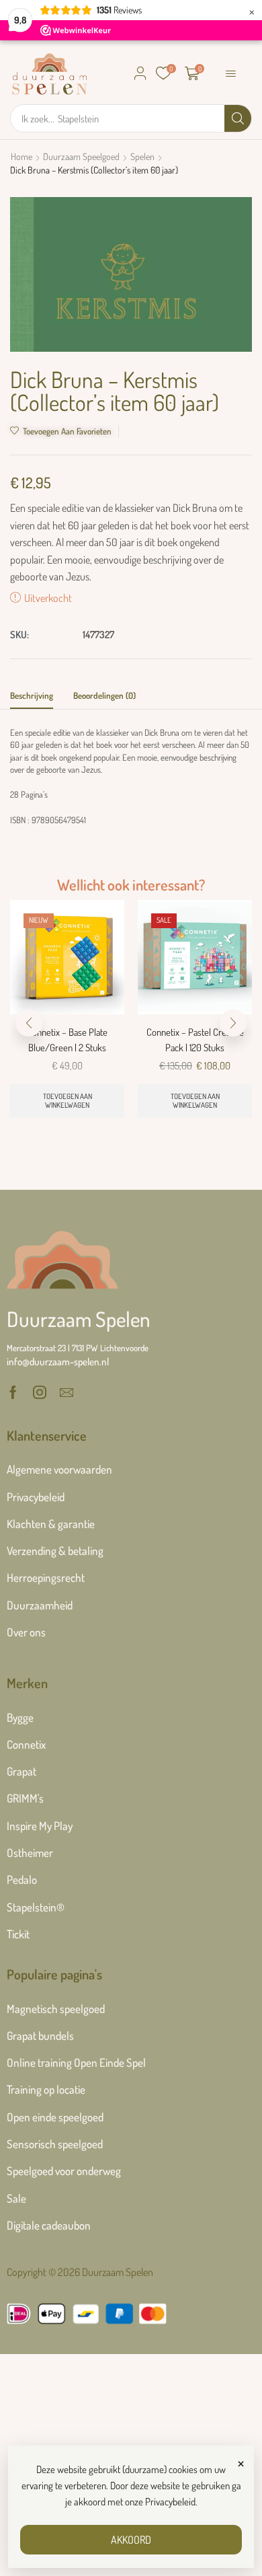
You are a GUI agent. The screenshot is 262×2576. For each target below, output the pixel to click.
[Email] (67, 1392)
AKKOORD (131, 2540)
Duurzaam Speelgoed (81, 156)
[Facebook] (13, 1392)
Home (21, 156)
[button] (140, 73)
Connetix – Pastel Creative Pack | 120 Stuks (195, 1039)
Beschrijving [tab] (32, 695)
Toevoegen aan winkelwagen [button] (68, 1101)
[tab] (32, 699)
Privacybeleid (170, 2502)
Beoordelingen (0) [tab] (104, 695)
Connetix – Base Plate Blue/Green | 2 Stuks (67, 1039)
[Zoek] (238, 118)
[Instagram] (40, 1392)
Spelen (142, 156)
